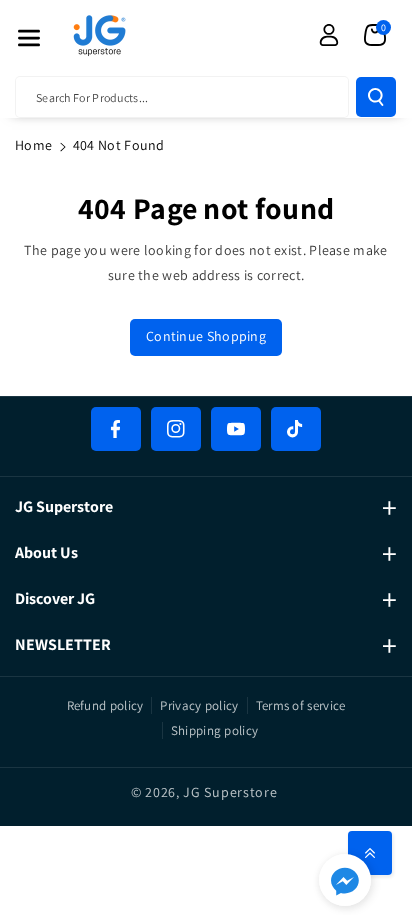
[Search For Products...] (376, 97)
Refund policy (105, 705)
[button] (29, 38)
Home (33, 145)
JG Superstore (230, 792)
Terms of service (301, 705)
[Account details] (329, 35)
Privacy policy (199, 705)
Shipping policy (215, 730)
